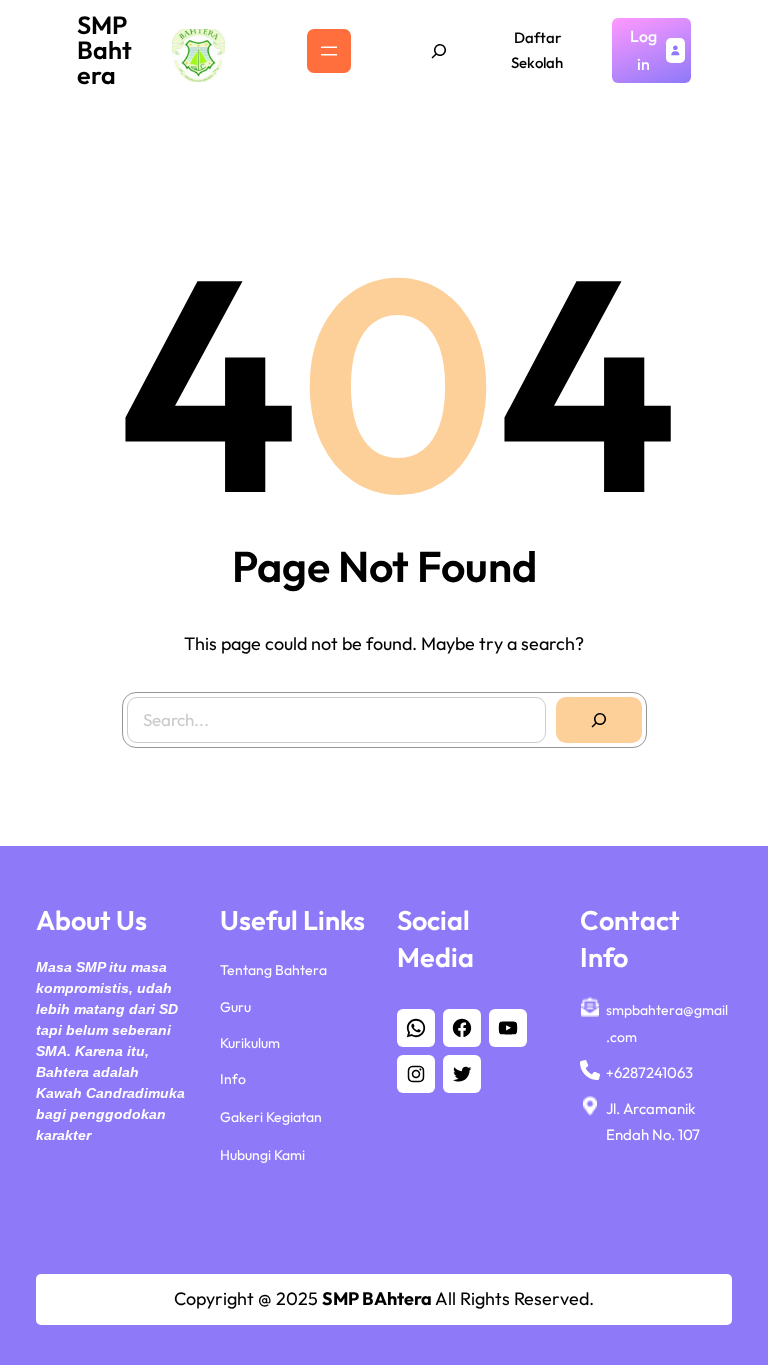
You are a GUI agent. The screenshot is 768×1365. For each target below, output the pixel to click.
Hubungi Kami (262, 1155)
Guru (235, 1007)
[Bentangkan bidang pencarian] (439, 51)
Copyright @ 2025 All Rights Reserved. (384, 1298)
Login (643, 49)
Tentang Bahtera (273, 970)
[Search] (599, 720)
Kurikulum (250, 1043)
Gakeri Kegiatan (271, 1117)
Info (233, 1079)
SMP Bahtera (104, 50)
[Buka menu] (329, 51)
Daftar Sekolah (537, 50)
